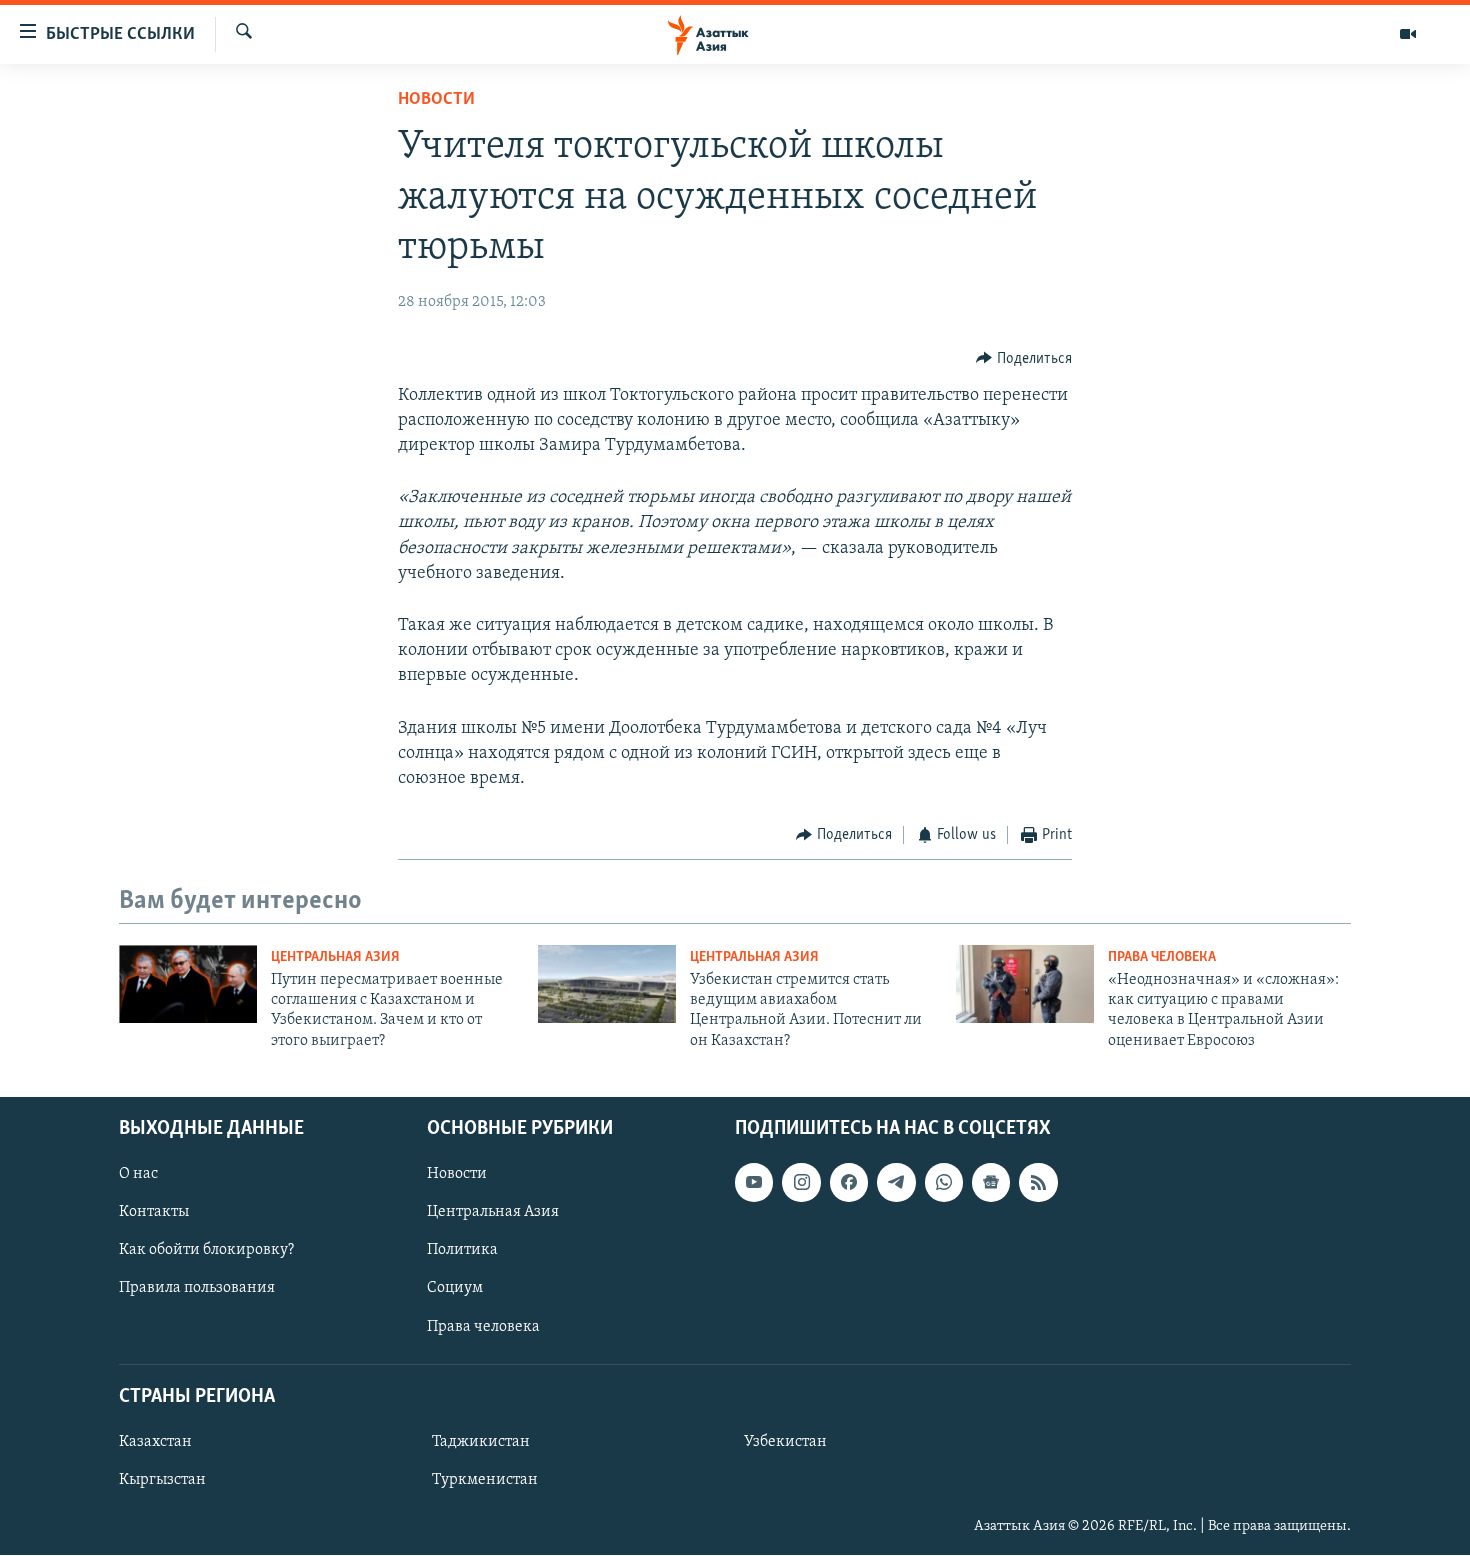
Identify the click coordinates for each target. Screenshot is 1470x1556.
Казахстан (155, 1442)
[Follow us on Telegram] (896, 1183)
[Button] (1024, 359)
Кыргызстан (162, 1480)
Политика (462, 1251)
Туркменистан (485, 1480)
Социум (455, 1289)
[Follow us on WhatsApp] (944, 1183)
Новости (436, 100)
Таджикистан (481, 1442)
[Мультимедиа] (1408, 34)
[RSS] (1038, 1183)
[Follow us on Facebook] (849, 1183)
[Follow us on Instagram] (801, 1183)
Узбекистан (785, 1442)
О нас (138, 1175)
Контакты (154, 1213)
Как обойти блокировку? (206, 1251)
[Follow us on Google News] (991, 1183)
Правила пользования (197, 1289)
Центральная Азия (335, 957)
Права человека (1162, 957)
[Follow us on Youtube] (754, 1183)
